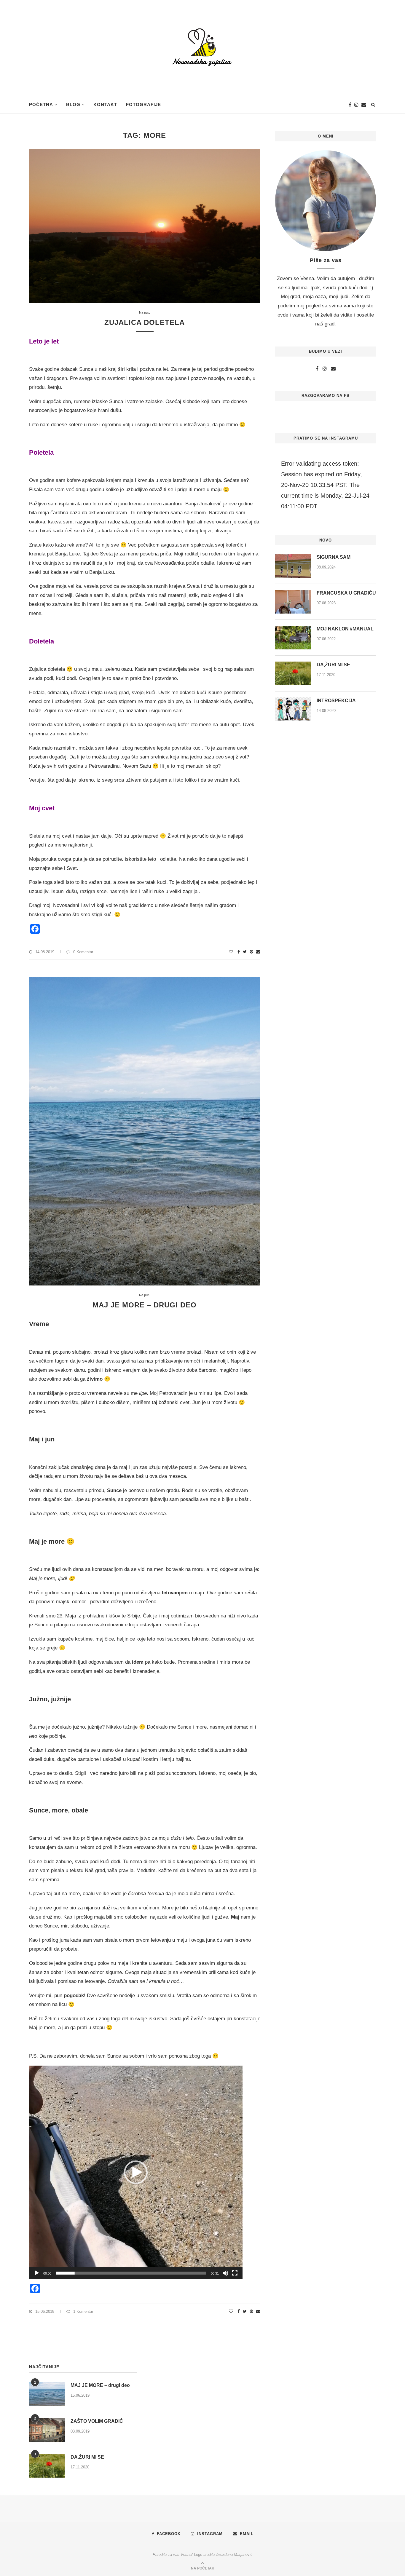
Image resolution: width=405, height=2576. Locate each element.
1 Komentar (83, 2311)
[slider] (131, 2273)
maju (216, 490)
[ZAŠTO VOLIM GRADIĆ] (47, 2430)
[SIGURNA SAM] (293, 566)
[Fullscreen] (235, 2273)
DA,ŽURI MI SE (333, 665)
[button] (136, 2172)
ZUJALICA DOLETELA (145, 322)
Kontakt (105, 104)
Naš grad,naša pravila (109, 1870)
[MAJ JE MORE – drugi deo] (47, 2394)
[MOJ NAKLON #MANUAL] (293, 638)
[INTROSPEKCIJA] (293, 709)
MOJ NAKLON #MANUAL (345, 629)
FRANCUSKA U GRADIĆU (346, 593)
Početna (41, 104)
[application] (136, 2172)
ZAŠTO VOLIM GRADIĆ (97, 2421)
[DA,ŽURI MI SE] (293, 673)
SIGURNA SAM (334, 557)
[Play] (37, 2273)
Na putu (145, 312)
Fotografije (143, 104)
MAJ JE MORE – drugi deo (145, 1305)
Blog (73, 104)
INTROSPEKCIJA (336, 701)
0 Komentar (83, 952)
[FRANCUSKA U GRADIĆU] (293, 602)
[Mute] (225, 2273)
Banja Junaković (204, 504)
